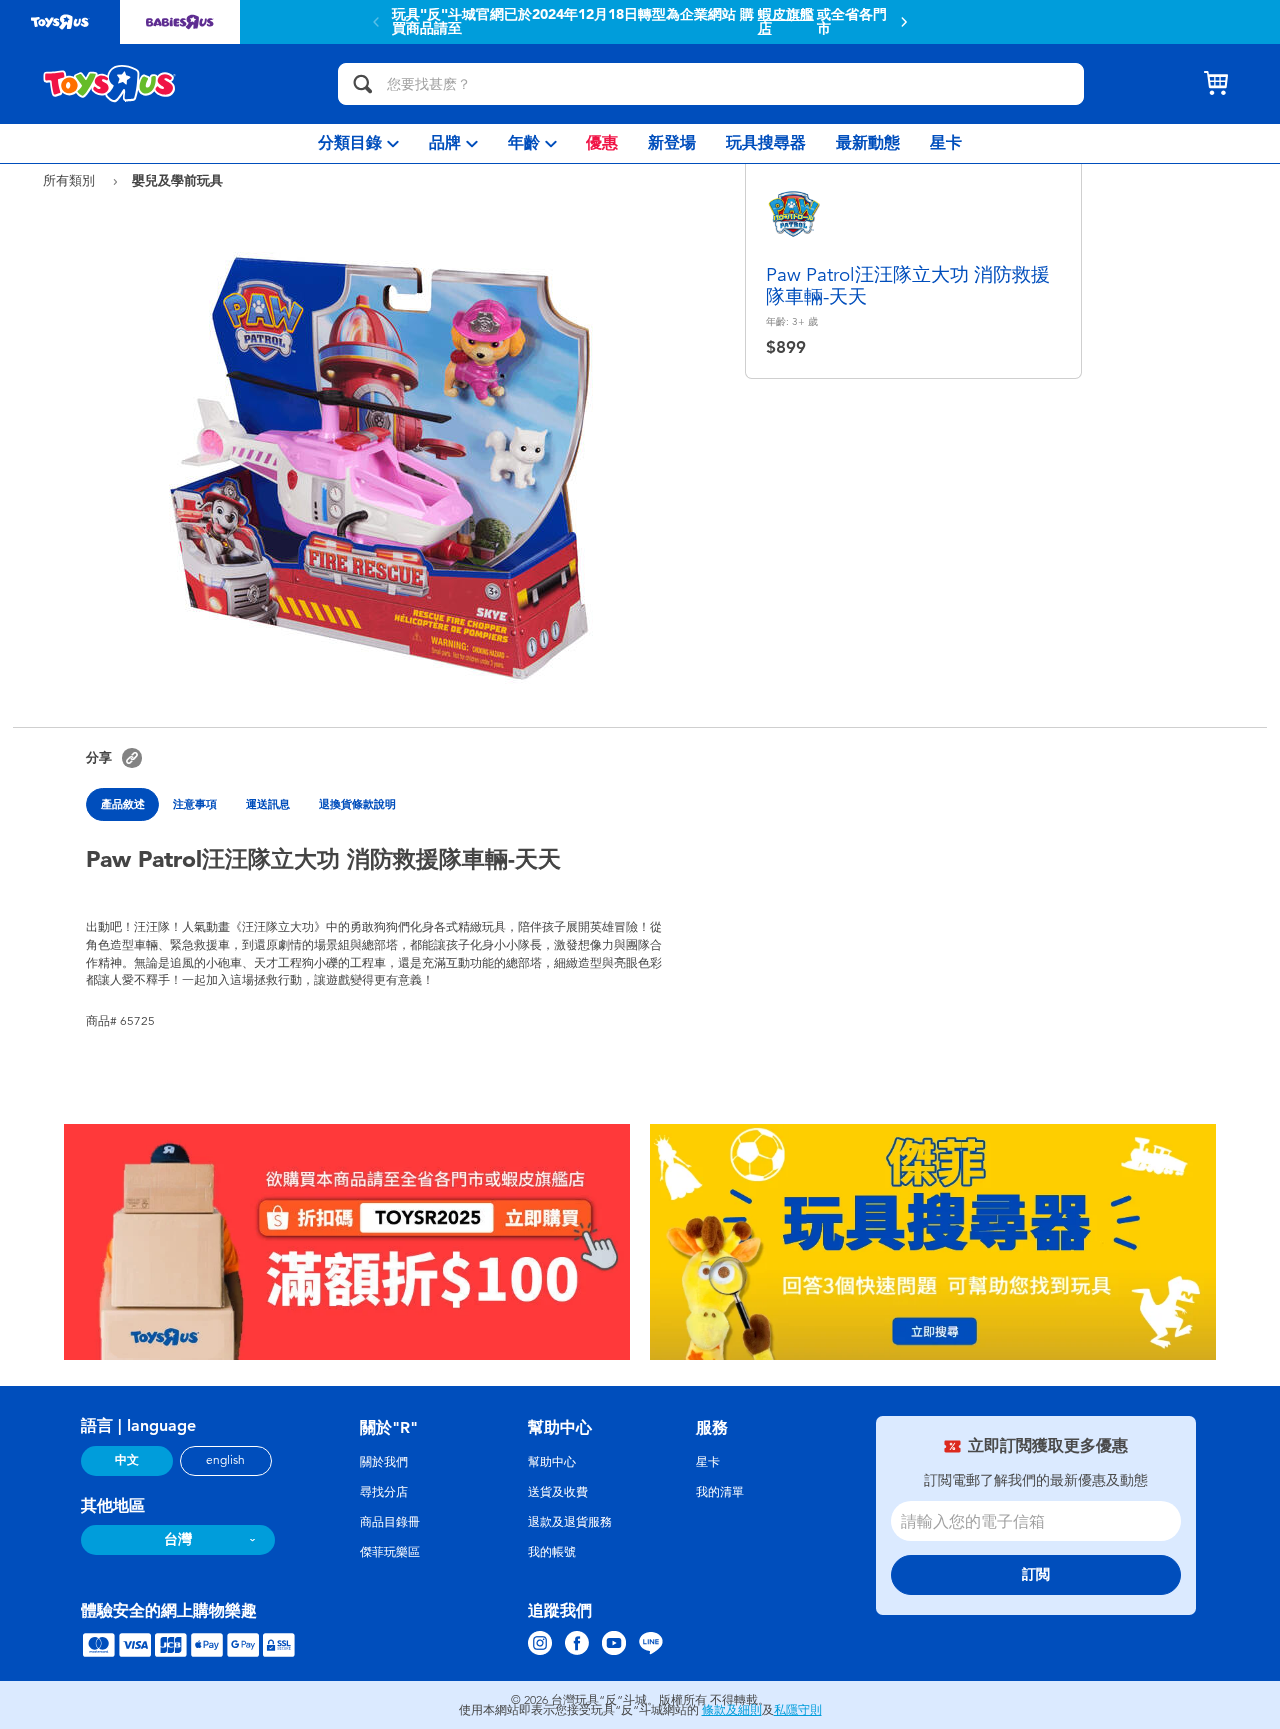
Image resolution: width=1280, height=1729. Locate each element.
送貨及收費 (558, 1492)
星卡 (708, 1462)
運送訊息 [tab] (268, 804)
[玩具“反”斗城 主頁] (110, 84)
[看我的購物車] (1216, 84)
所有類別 (71, 180)
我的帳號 (552, 1552)
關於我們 (384, 1462)
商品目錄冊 (390, 1522)
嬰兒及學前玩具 (177, 180)
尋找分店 (384, 1492)
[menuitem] (358, 143)
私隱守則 (798, 1710)
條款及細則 (732, 1710)
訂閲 (1036, 1574)
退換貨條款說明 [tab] (357, 804)
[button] (904, 22)
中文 (127, 1460)
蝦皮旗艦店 (786, 22)
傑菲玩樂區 (390, 1552)
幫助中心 (552, 1462)
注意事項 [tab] (195, 804)
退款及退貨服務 (570, 1522)
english (225, 1460)
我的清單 (720, 1492)
